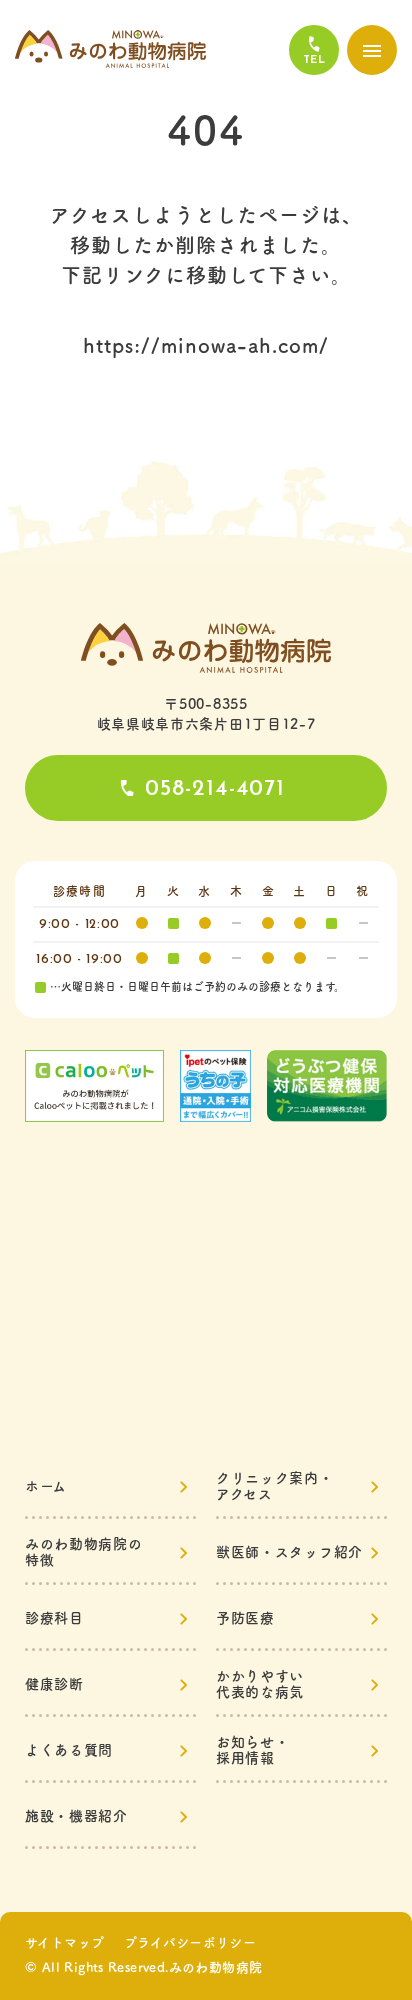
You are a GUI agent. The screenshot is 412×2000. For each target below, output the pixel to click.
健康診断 (54, 1684)
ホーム (46, 1486)
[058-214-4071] (314, 50)
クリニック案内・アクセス (275, 1486)
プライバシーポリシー (190, 1942)
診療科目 (54, 1618)
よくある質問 (69, 1750)
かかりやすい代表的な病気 (260, 1684)
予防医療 (245, 1618)
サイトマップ (64, 1942)
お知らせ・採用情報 (253, 1750)
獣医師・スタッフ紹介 (289, 1552)
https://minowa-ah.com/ (206, 345)
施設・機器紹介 (76, 1816)
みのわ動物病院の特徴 (84, 1552)
